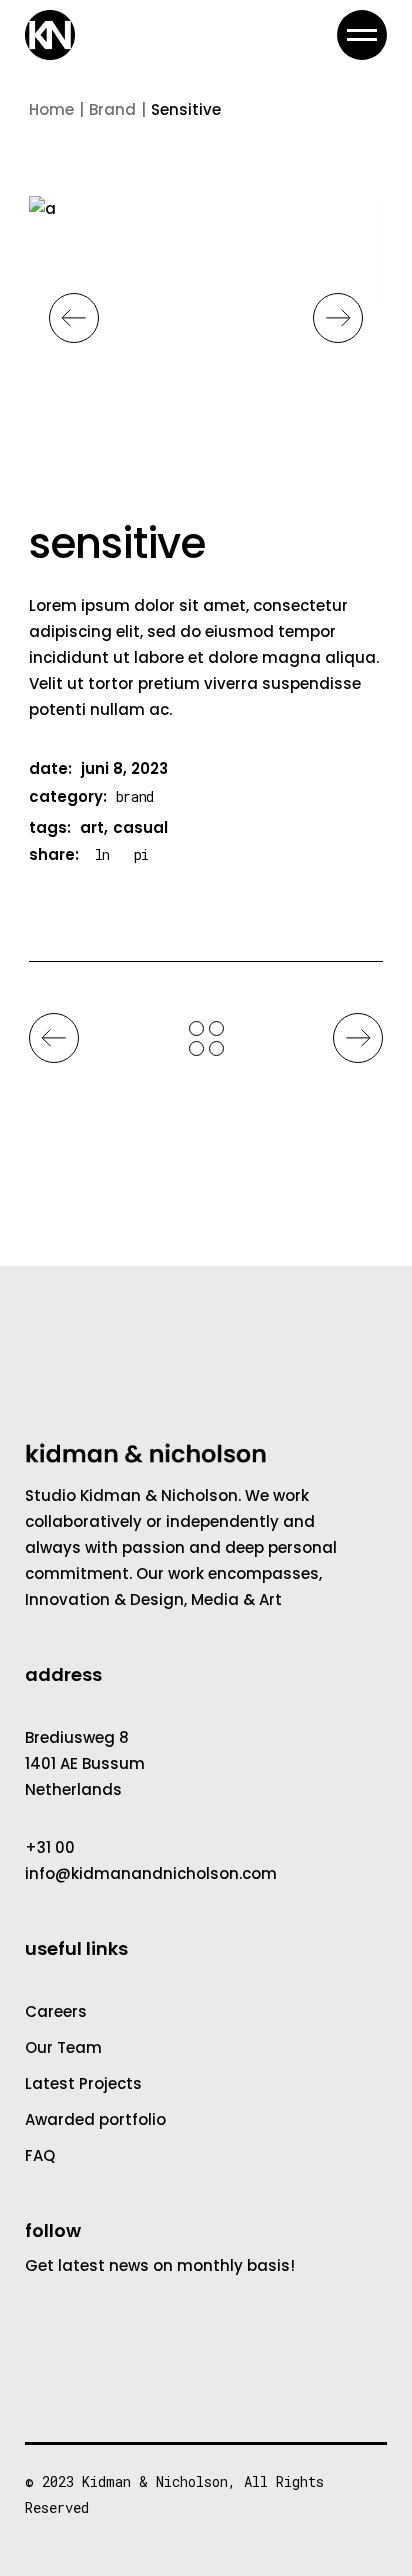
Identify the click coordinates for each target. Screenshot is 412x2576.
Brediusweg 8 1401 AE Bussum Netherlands (85, 1763)
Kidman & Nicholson (155, 2481)
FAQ (40, 2155)
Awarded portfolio (95, 2119)
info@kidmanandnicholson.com (151, 1873)
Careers (56, 2011)
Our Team (63, 2047)
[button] (74, 318)
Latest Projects (83, 2083)
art (92, 827)
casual (140, 827)
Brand (135, 796)
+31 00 (50, 1847)
